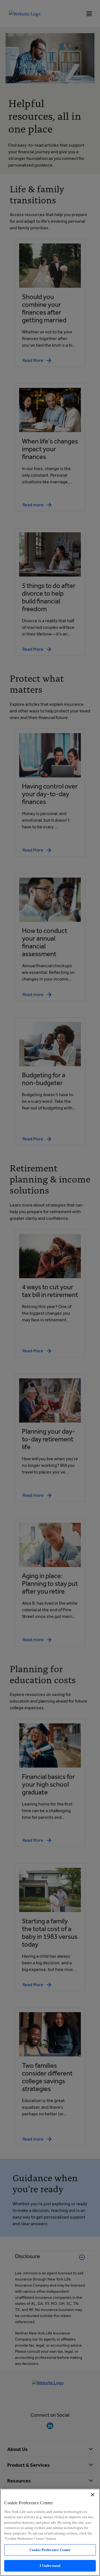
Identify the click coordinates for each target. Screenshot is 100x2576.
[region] (50, 2532)
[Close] (92, 2495)
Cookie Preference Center (50, 2550)
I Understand (50, 2566)
